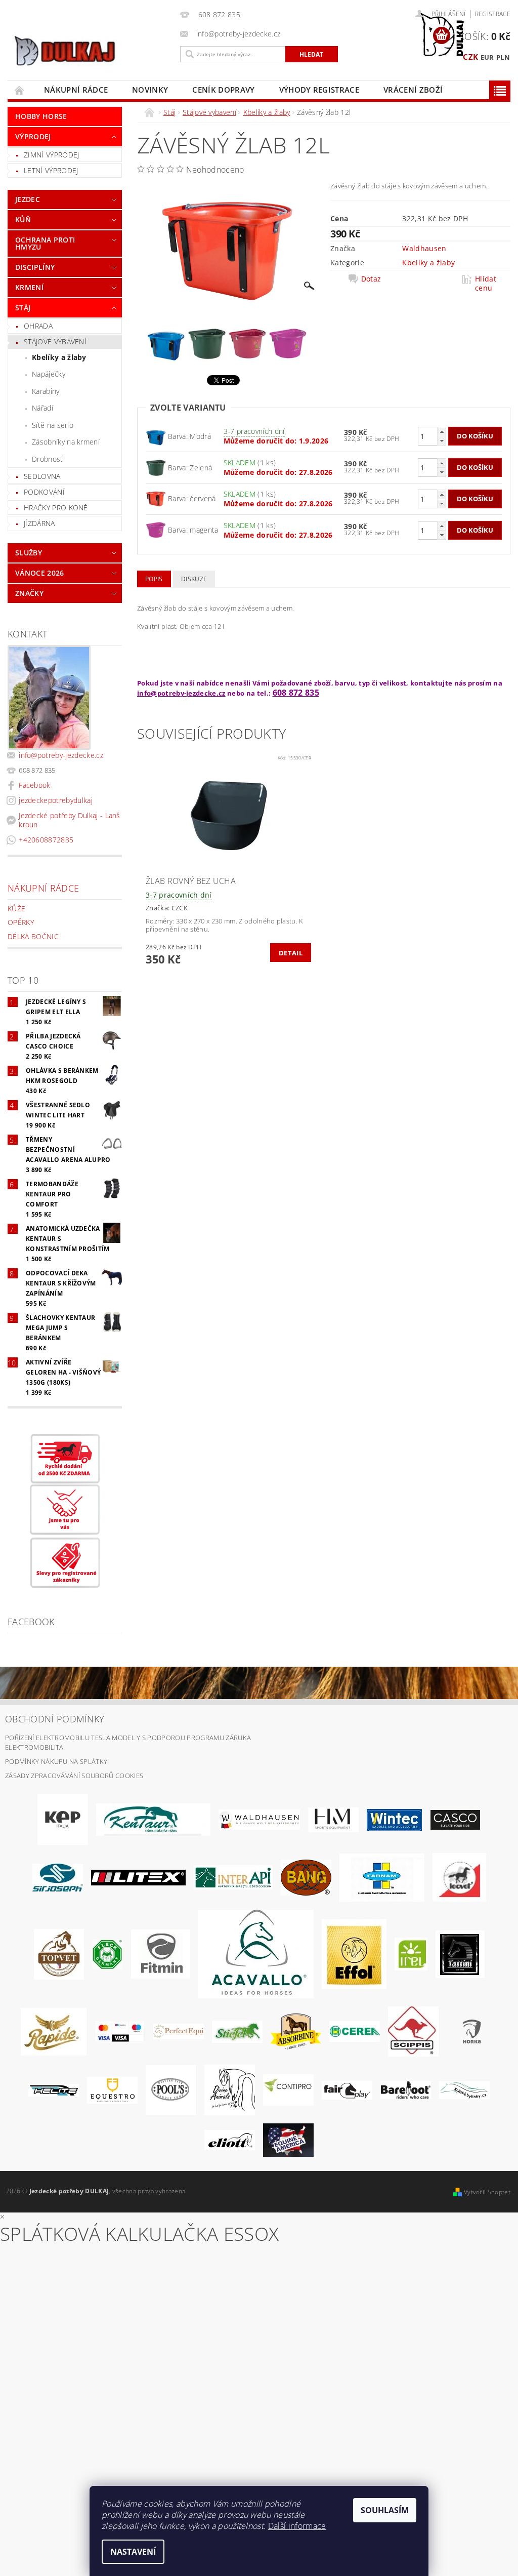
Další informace (297, 2526)
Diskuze (194, 579)
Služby (29, 553)
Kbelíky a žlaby (59, 357)
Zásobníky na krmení (66, 442)
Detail (291, 953)
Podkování (44, 492)
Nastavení (133, 2552)
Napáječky (49, 374)
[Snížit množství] (442, 441)
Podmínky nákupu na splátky (56, 1761)
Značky (29, 593)
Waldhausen (424, 248)
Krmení (29, 287)
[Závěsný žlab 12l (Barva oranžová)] (156, 435)
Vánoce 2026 (40, 573)
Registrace (493, 14)
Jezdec (28, 199)
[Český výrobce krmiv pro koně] (161, 1953)
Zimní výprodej (51, 155)
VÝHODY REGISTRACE (319, 90)
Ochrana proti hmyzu (45, 243)
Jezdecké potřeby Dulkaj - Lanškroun (70, 820)
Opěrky (21, 922)
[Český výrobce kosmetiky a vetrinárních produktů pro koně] (59, 1953)
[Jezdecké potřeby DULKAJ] (91, 51)
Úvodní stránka (20, 90)
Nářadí (42, 408)
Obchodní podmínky (55, 1719)
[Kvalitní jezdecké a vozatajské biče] (107, 1953)
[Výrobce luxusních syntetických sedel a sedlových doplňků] (394, 1819)
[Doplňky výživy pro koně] (411, 1953)
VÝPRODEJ (33, 136)
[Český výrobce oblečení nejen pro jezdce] (138, 1877)
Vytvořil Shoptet (487, 2192)
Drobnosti (48, 459)
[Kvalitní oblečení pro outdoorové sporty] (58, 1877)
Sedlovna (42, 476)
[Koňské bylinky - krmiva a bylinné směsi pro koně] (464, 2089)
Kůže (16, 909)
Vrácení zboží (413, 90)
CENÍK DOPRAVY (223, 90)
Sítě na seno (53, 425)
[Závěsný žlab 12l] (156, 529)
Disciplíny (35, 267)
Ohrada (38, 326)
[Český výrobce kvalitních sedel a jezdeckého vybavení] (153, 1819)
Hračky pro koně (56, 508)
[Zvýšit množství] (442, 432)
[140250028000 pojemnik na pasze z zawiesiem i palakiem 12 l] (156, 467)
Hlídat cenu (486, 284)
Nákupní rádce (76, 90)
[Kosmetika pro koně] (459, 1877)
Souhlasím (385, 2510)
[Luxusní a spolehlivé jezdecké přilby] (455, 1819)
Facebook (35, 785)
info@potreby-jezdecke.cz (61, 755)
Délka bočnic (33, 936)
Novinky (150, 90)
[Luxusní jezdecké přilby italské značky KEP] (63, 1819)
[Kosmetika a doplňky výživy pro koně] (382, 1877)
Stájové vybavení (55, 341)
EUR (487, 57)
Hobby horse (41, 116)
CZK (470, 57)
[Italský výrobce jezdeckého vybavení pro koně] (256, 1953)
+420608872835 (46, 840)
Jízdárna (39, 523)
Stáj (23, 308)
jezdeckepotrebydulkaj (56, 800)
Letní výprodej (51, 170)
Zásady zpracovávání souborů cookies (74, 1776)
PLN (503, 57)
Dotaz (371, 279)
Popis (154, 579)
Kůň (23, 219)
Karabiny (46, 391)
